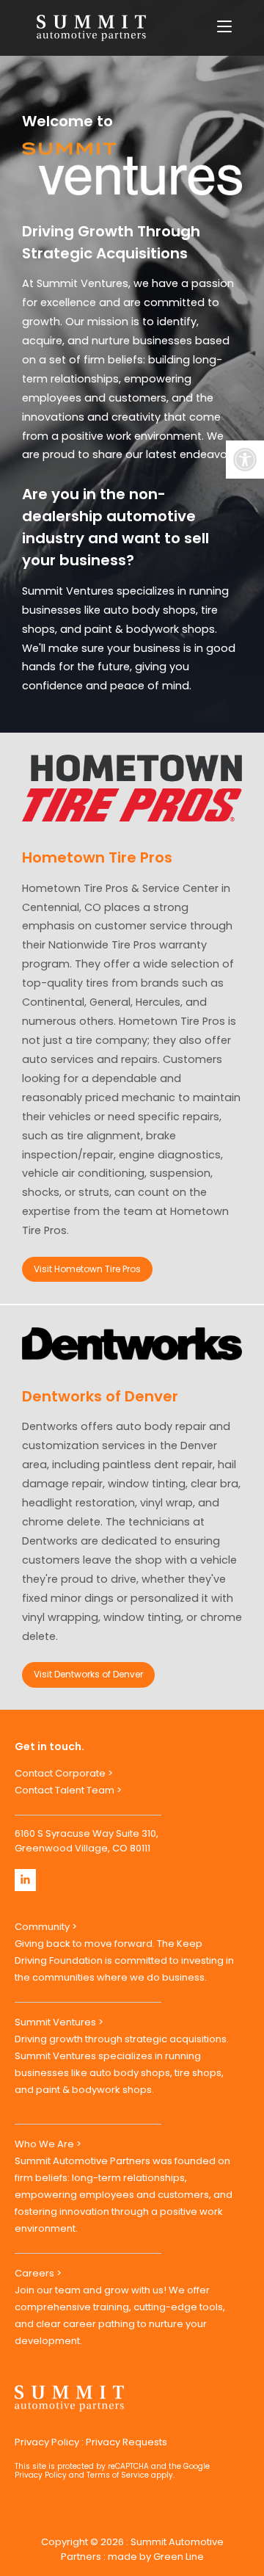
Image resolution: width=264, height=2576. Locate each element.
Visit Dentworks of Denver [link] (88, 1674)
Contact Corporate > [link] (64, 1773)
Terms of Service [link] (118, 2475)
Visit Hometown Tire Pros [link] (87, 1269)
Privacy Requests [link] (126, 2442)
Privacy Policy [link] (47, 2442)
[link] (245, 460)
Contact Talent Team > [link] (68, 1790)
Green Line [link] (179, 2557)
